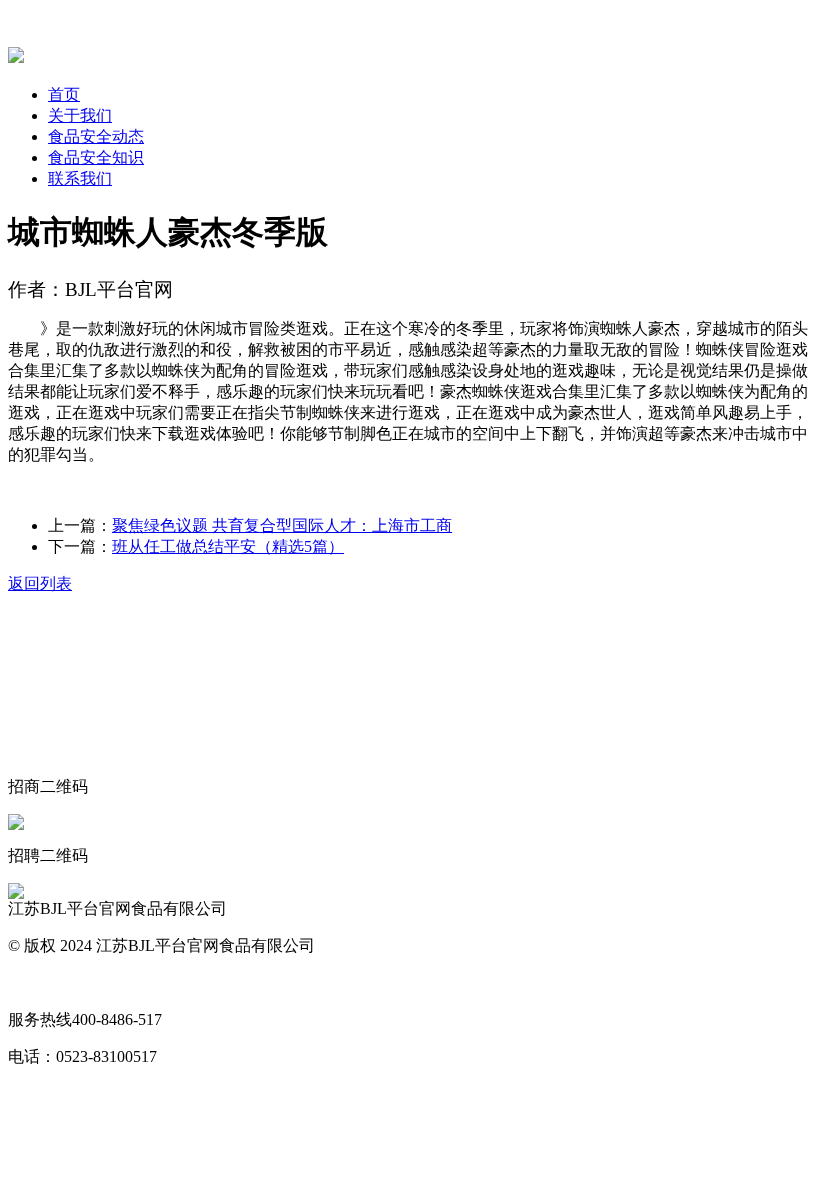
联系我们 (80, 178)
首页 (64, 94)
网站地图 (40, 982)
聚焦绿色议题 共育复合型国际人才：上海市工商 (282, 525)
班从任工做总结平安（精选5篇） (228, 546)
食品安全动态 (96, 136)
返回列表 (40, 583)
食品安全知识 (96, 157)
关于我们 (80, 115)
